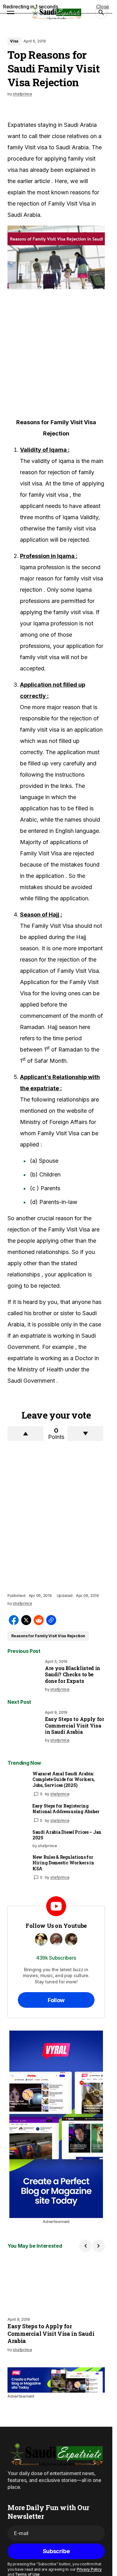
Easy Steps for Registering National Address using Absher (66, 1809)
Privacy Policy (89, 2569)
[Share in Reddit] (39, 1620)
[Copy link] (51, 1620)
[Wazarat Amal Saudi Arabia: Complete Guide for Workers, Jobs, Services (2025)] (17, 1781)
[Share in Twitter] (26, 1620)
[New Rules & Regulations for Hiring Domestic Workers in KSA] (17, 1864)
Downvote (85, 1434)
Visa (14, 41)
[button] (11, 12)
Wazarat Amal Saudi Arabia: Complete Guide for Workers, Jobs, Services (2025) (63, 1779)
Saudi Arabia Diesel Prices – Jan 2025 (67, 1835)
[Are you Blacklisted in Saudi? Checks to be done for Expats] (25, 1677)
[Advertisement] (58, 353)
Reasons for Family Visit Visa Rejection (48, 1636)
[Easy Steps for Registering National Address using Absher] (17, 1813)
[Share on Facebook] (14, 1620)
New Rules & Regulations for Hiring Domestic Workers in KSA (63, 1863)
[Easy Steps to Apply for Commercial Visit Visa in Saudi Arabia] (25, 1728)
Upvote (25, 1434)
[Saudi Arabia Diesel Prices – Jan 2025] (17, 1839)
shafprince (60, 1794)
